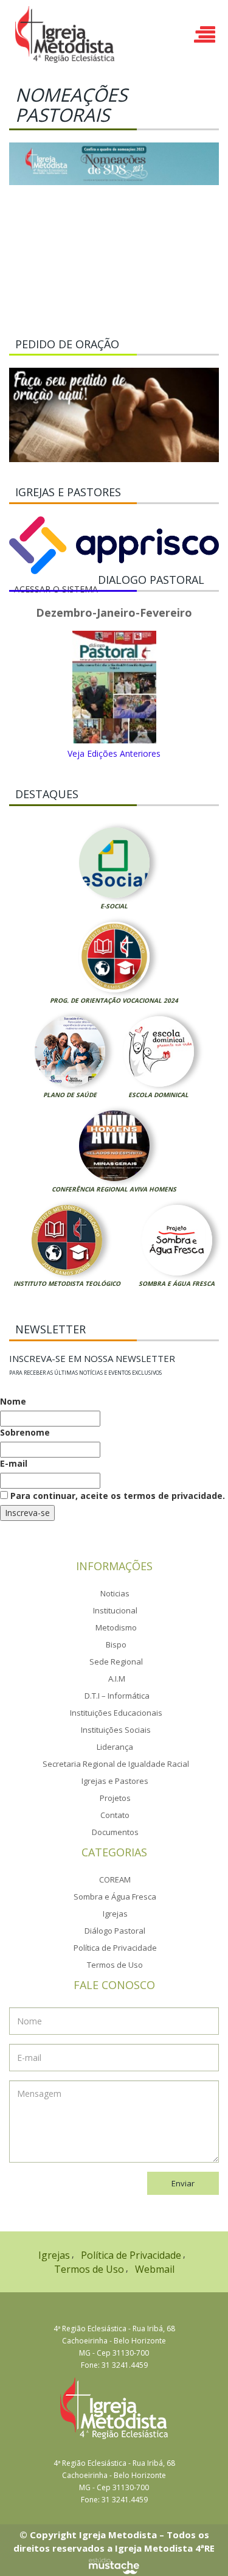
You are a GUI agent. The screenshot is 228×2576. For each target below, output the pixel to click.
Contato (115, 1815)
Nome (13, 1401)
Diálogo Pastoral (115, 1931)
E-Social (114, 906)
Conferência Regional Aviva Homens (114, 1189)
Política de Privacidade (115, 1948)
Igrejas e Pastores (115, 1781)
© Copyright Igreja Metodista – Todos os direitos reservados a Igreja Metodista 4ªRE (114, 2541)
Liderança (115, 1747)
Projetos (115, 1798)
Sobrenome (25, 1432)
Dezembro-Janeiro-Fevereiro (114, 613)
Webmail (155, 2269)
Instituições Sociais (116, 1730)
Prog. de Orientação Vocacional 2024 (114, 1000)
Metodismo (116, 1627)
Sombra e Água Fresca (177, 1283)
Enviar (183, 2183)
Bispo (116, 1644)
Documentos (115, 1832)
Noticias (115, 1593)
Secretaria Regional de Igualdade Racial (116, 1764)
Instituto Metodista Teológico (67, 1283)
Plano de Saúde (70, 1095)
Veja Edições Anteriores (114, 753)
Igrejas (115, 1914)
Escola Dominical (158, 1095)
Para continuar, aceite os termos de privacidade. (116, 1496)
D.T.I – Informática (117, 1696)
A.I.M (117, 1679)
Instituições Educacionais (116, 1713)
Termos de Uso (115, 1965)
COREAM (115, 1879)
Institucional (115, 1610)
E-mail (14, 1463)
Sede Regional (116, 1662)
